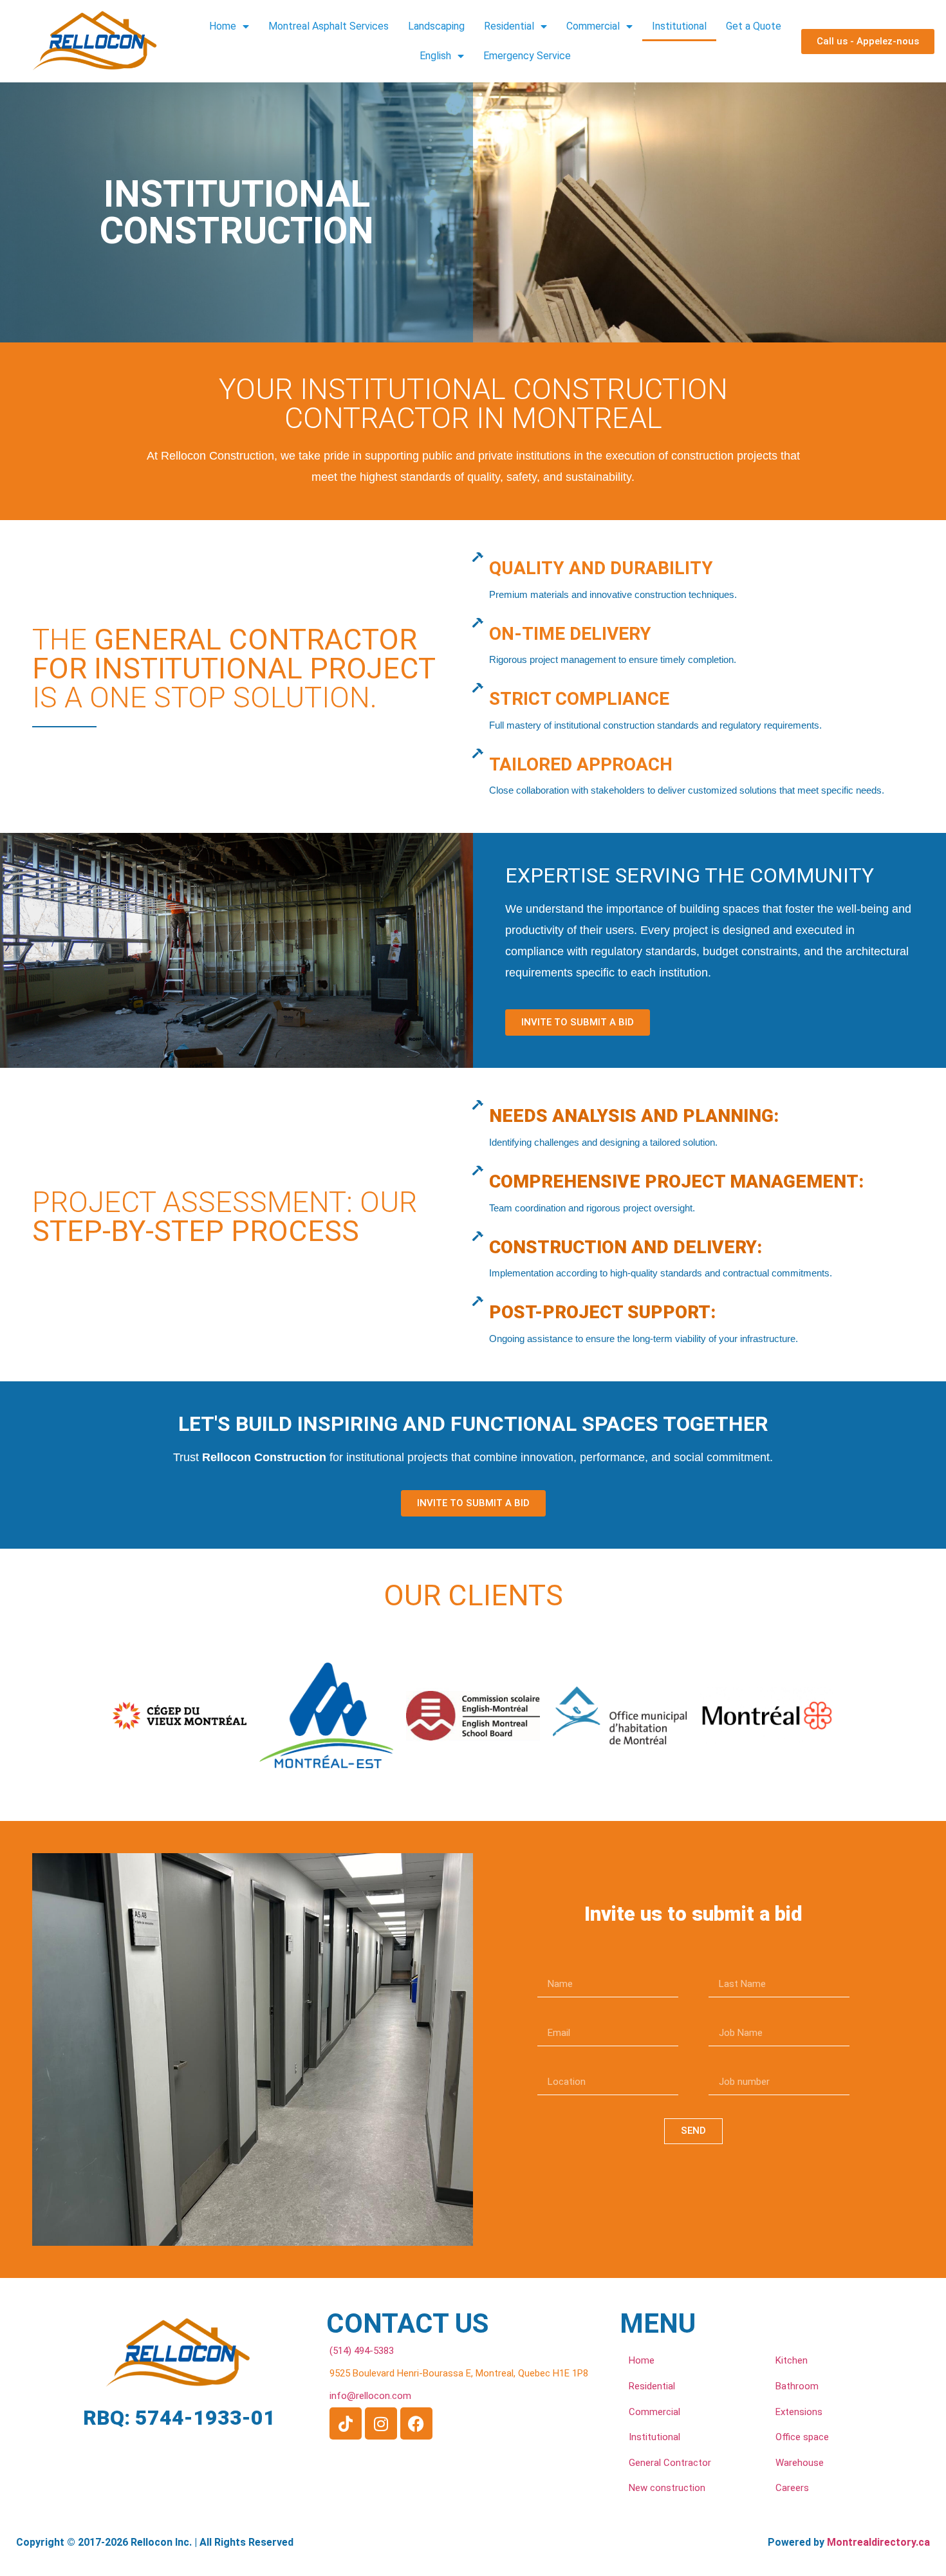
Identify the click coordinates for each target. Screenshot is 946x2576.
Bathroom (797, 2386)
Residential (509, 26)
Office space (802, 2437)
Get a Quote (754, 26)
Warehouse (800, 2463)
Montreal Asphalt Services (329, 26)
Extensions (799, 2412)
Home (223, 26)
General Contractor (670, 2463)
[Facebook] (416, 2423)
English (435, 56)
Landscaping (436, 26)
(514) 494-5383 (362, 2351)
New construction (667, 2488)
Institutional (679, 26)
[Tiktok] (346, 2423)
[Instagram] (381, 2423)
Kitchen (792, 2360)
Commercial (593, 26)
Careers (792, 2488)
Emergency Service (527, 56)
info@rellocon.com (370, 2396)
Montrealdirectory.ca (878, 2542)
